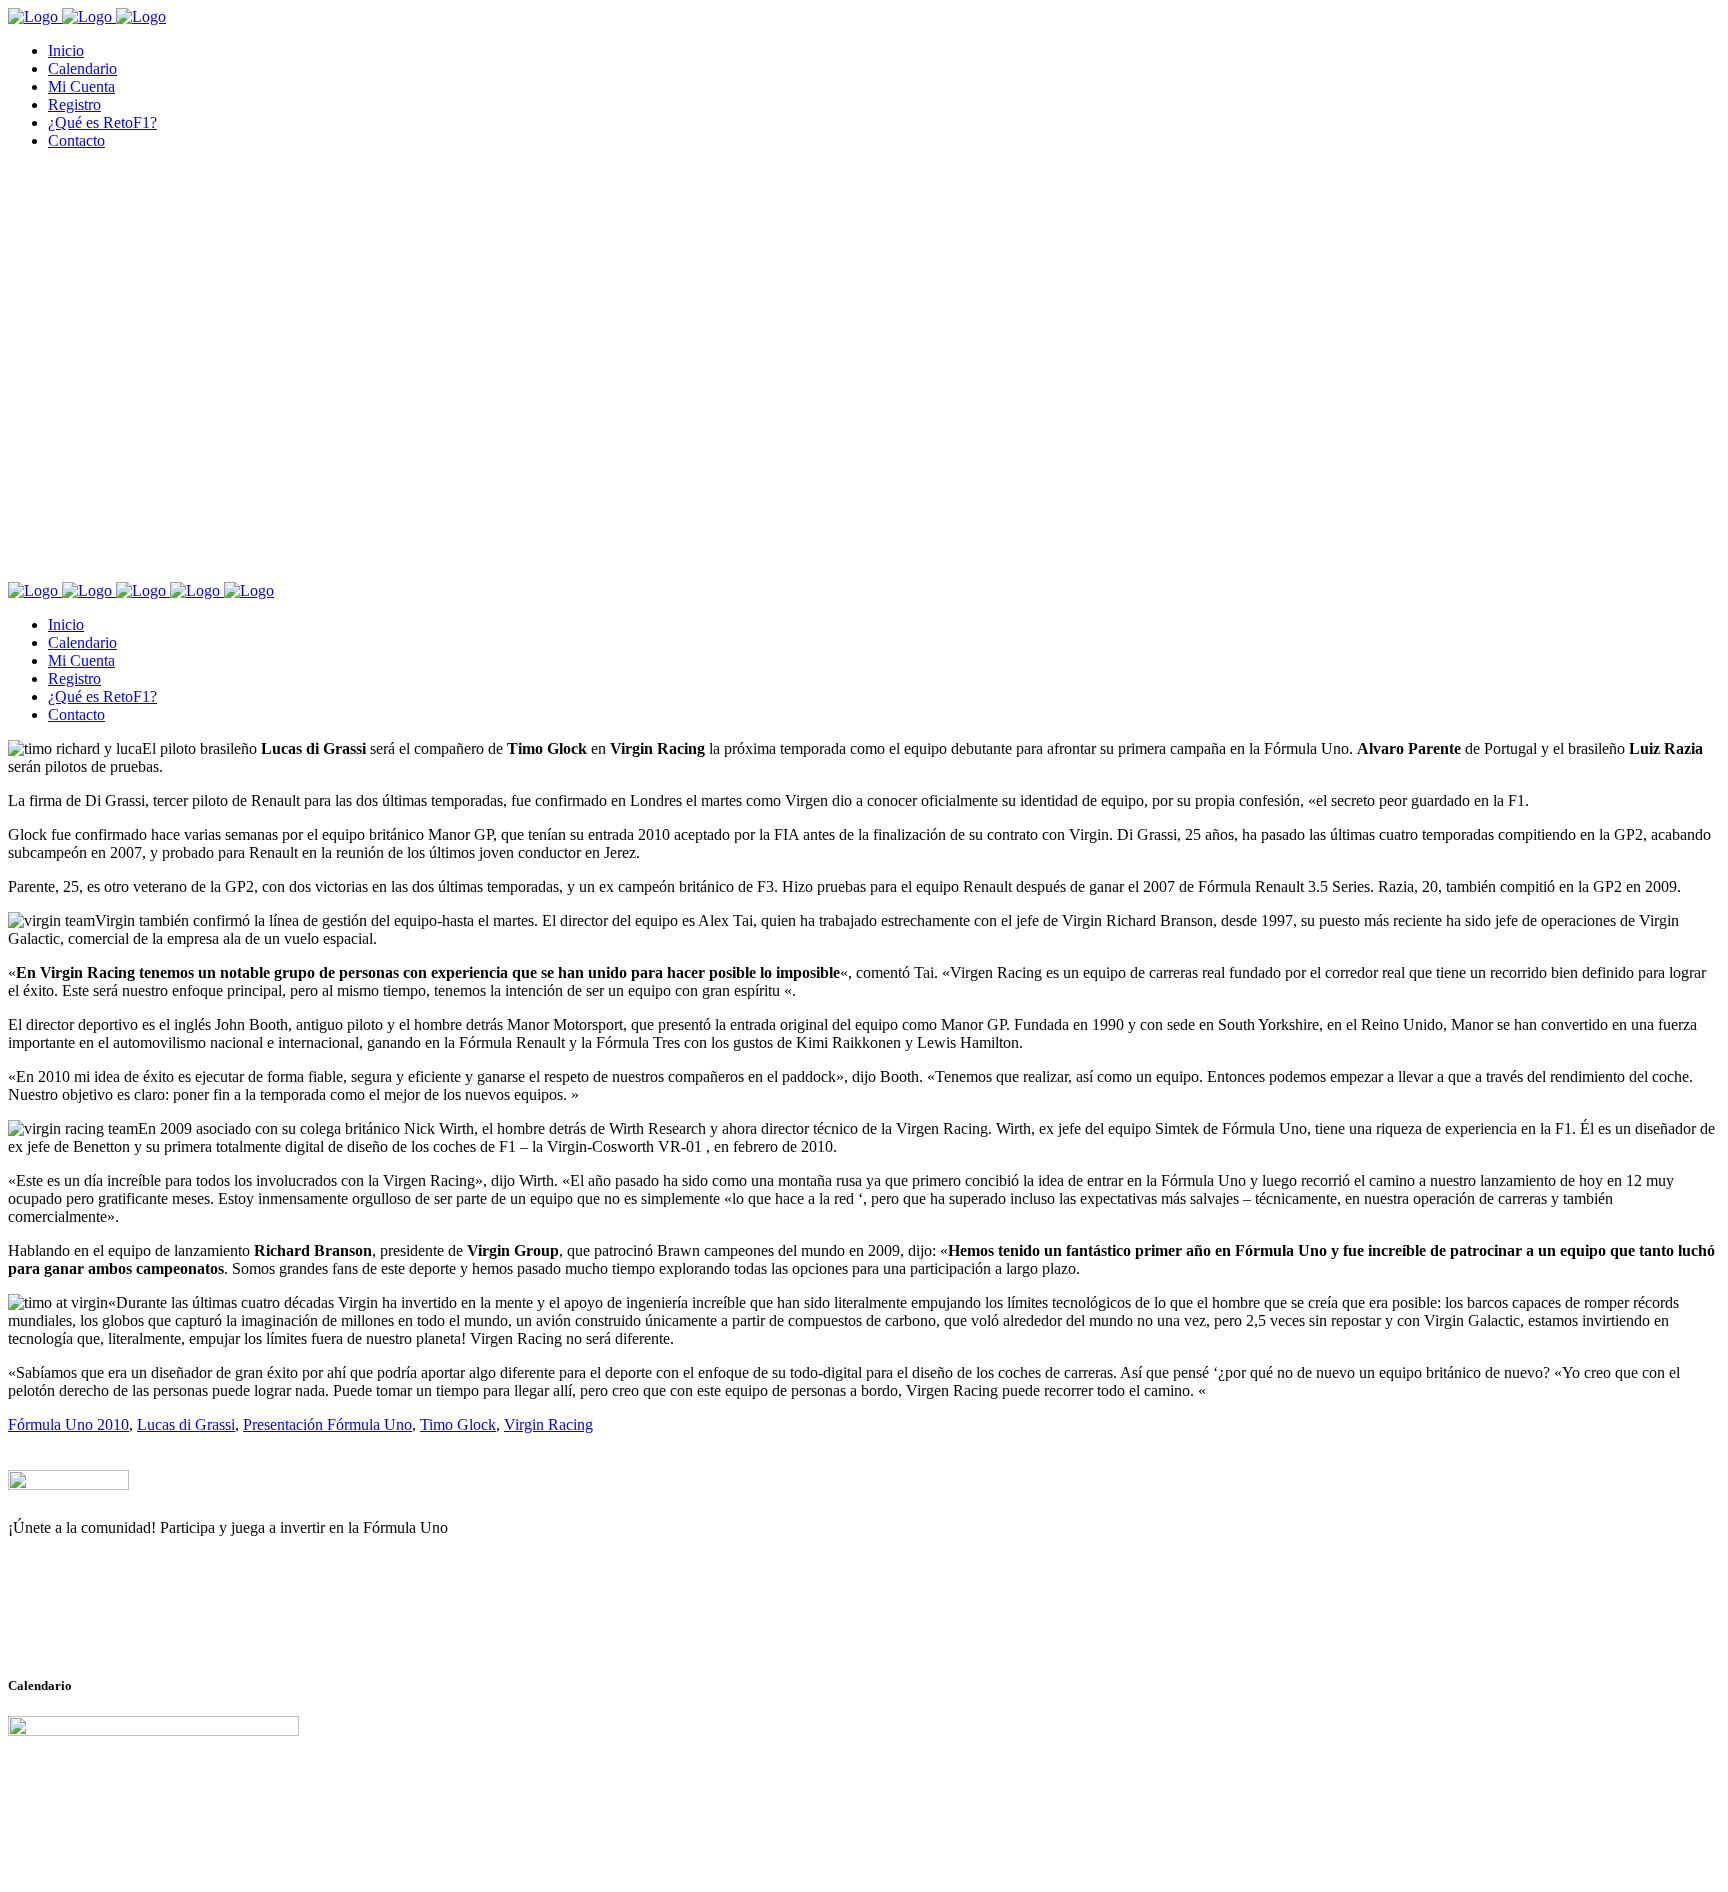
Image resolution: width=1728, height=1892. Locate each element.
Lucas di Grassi (186, 1424)
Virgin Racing (548, 1424)
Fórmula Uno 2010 (68, 1424)
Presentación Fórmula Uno (327, 1424)
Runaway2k (104, 1625)
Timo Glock (458, 1424)
